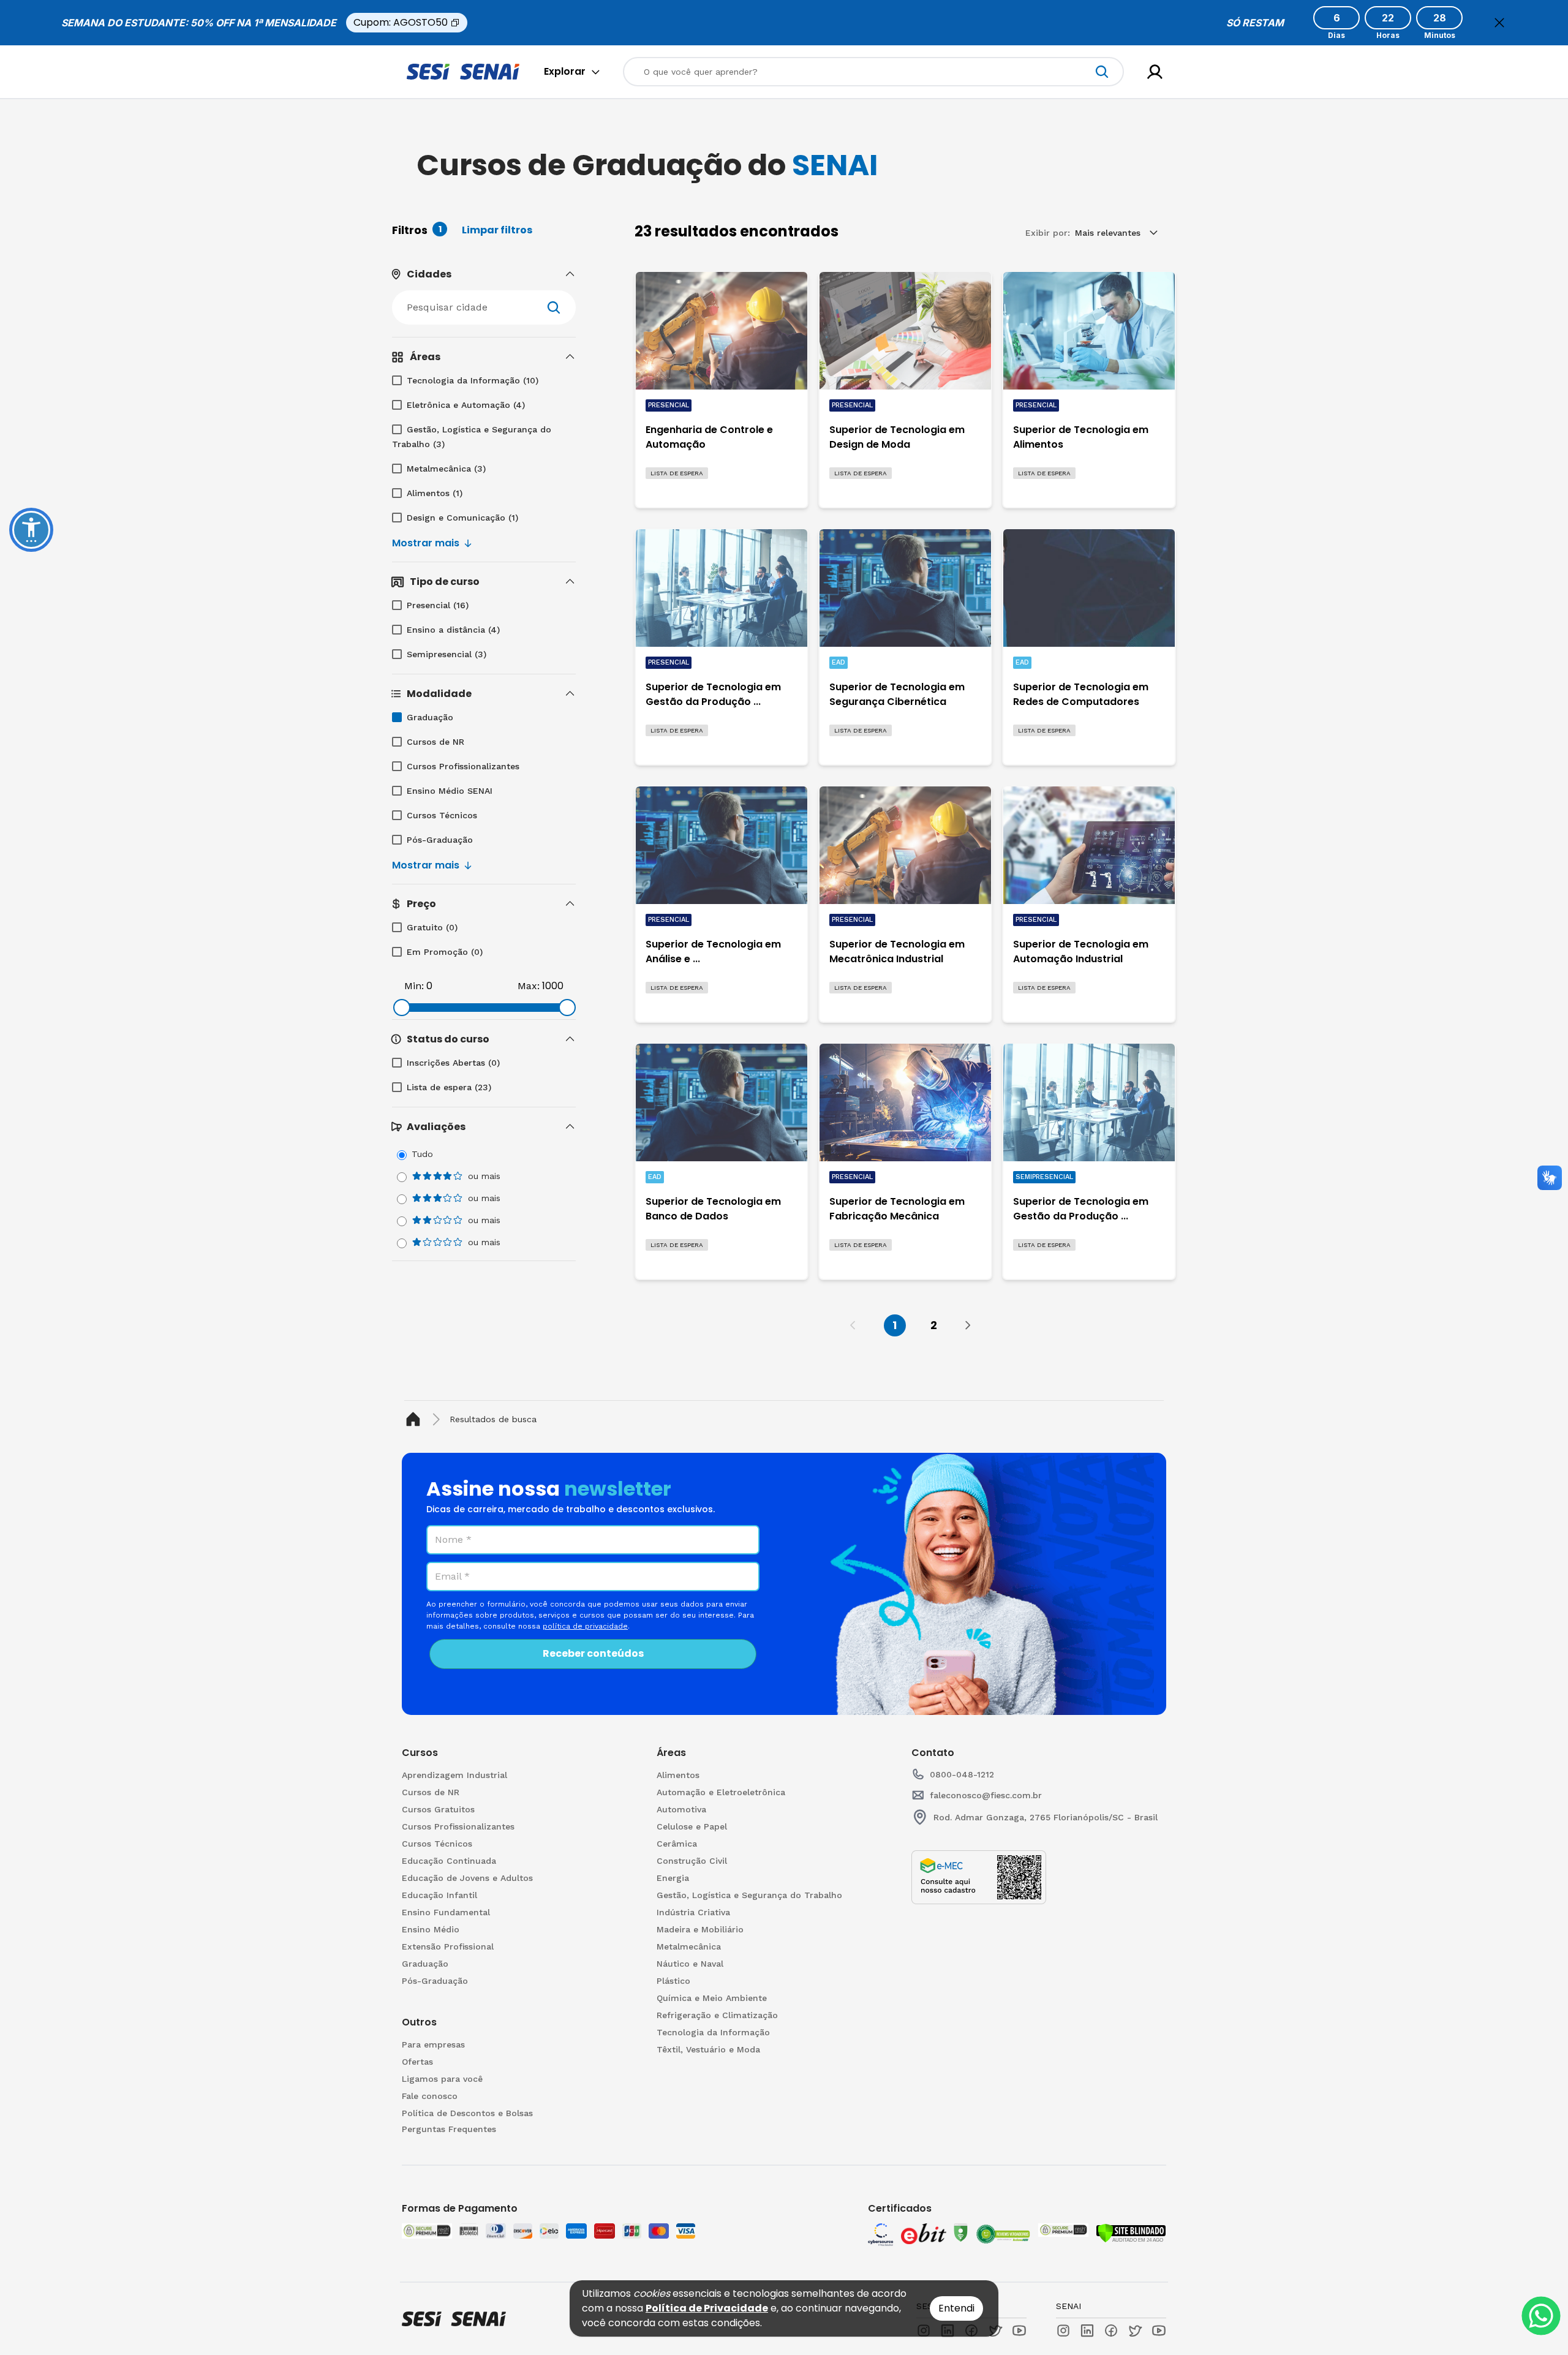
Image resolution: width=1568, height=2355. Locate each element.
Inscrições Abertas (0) (453, 1063)
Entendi (956, 2308)
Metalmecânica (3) (446, 469)
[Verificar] (1131, 2233)
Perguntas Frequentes (449, 2129)
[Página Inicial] (416, 1419)
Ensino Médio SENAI (450, 791)
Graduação (430, 717)
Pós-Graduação (440, 840)
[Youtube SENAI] (1159, 2331)
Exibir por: (1048, 233)
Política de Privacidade (707, 2308)
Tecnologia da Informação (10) (473, 380)
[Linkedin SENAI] (1087, 2331)
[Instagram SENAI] (1063, 2331)
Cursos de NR (435, 742)
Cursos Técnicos (442, 815)
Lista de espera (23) (449, 1087)
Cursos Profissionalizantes (463, 766)
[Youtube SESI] (1019, 2331)
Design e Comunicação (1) (462, 518)
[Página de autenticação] (1155, 72)
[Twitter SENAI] (1135, 2331)
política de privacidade (585, 1626)
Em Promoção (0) (445, 952)
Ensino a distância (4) (453, 630)
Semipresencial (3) (447, 654)
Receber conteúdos (593, 1653)
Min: (414, 986)
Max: (529, 986)
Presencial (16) (438, 605)
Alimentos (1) (435, 493)
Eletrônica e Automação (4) (466, 405)
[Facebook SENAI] (1111, 2331)
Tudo (422, 1154)
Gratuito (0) (432, 927)
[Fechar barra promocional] (1499, 23)
